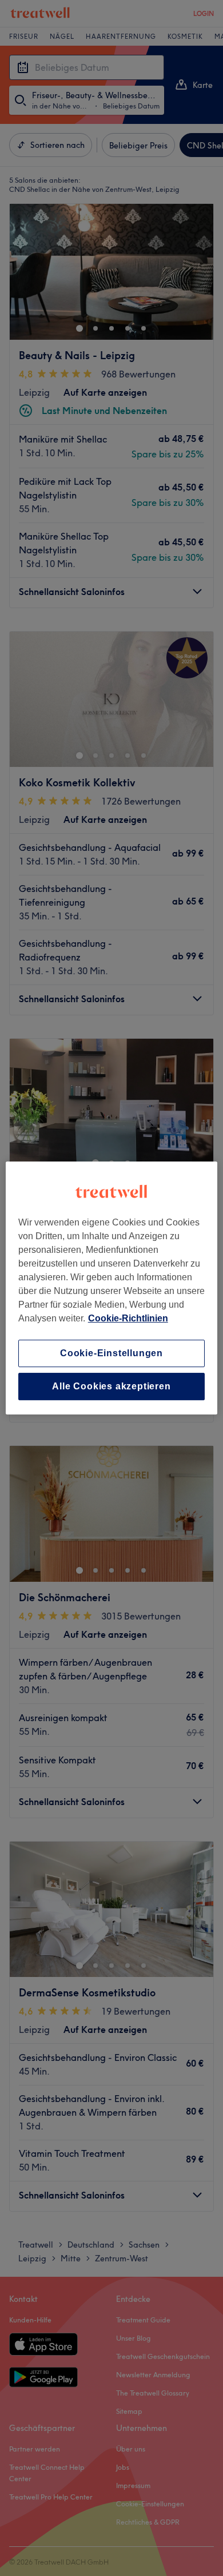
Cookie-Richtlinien (128, 1318)
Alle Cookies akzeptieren (111, 1386)
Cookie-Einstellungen (111, 1353)
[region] (112, 1288)
